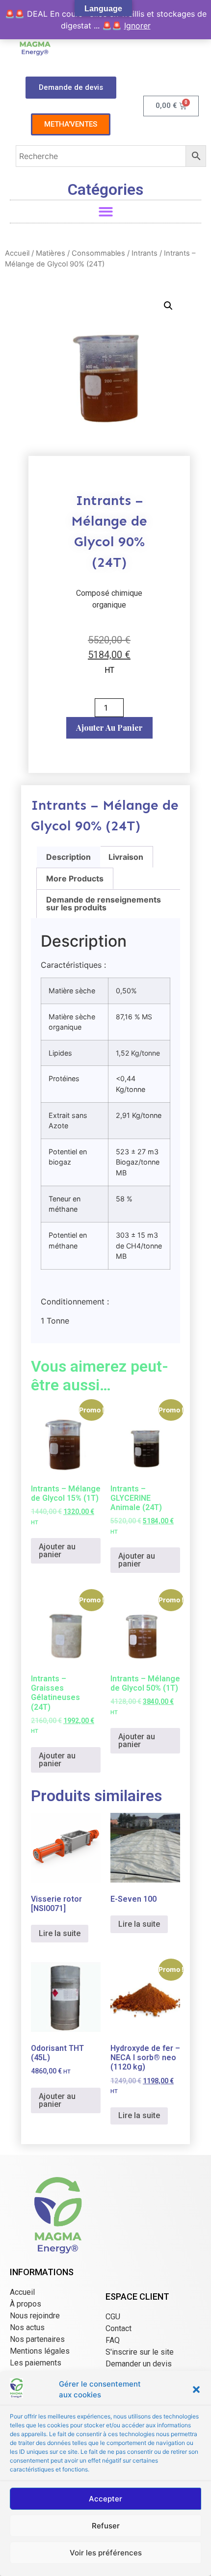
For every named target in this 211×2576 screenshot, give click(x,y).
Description (68, 857)
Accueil (17, 253)
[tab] (68, 857)
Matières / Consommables (80, 253)
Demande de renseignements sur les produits (104, 903)
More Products (75, 878)
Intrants (145, 253)
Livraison (126, 857)
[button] (196, 2390)
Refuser (106, 2526)
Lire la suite (60, 1933)
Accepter (105, 2499)
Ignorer (137, 26)
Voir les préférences (106, 2553)
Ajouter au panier (109, 728)
